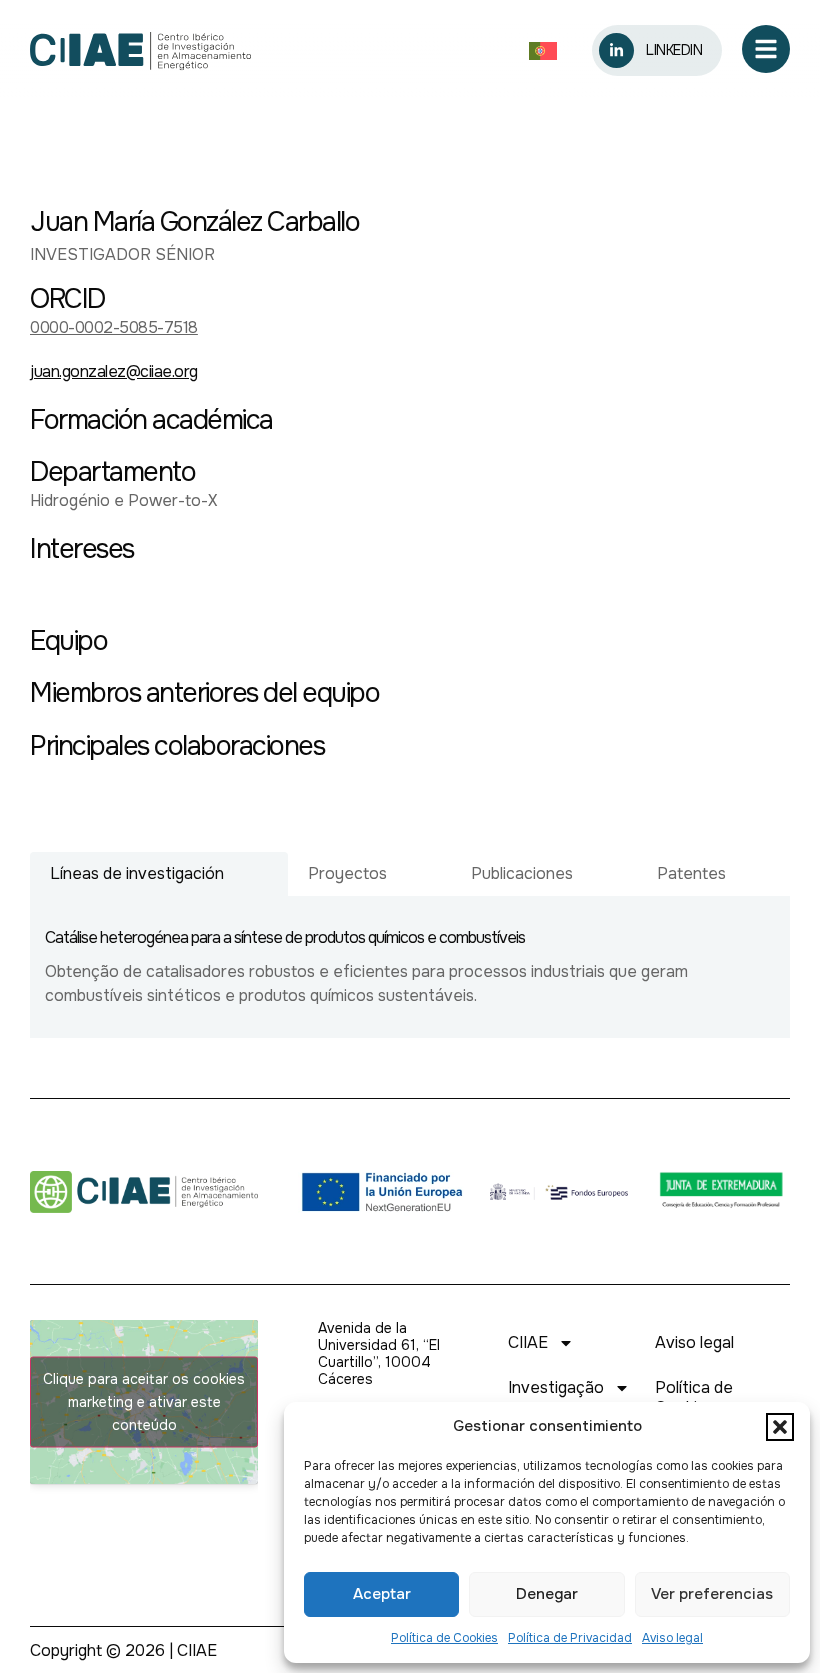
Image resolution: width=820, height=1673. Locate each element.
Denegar (547, 1594)
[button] (780, 1427)
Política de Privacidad (570, 1638)
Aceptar (382, 1594)
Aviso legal (672, 1638)
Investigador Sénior (122, 254)
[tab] (159, 874)
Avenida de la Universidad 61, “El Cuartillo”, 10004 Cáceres (379, 1353)
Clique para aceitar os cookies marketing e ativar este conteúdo (144, 1402)
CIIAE (528, 1342)
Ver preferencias (712, 1594)
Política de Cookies (444, 1638)
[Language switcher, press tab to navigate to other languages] (548, 51)
